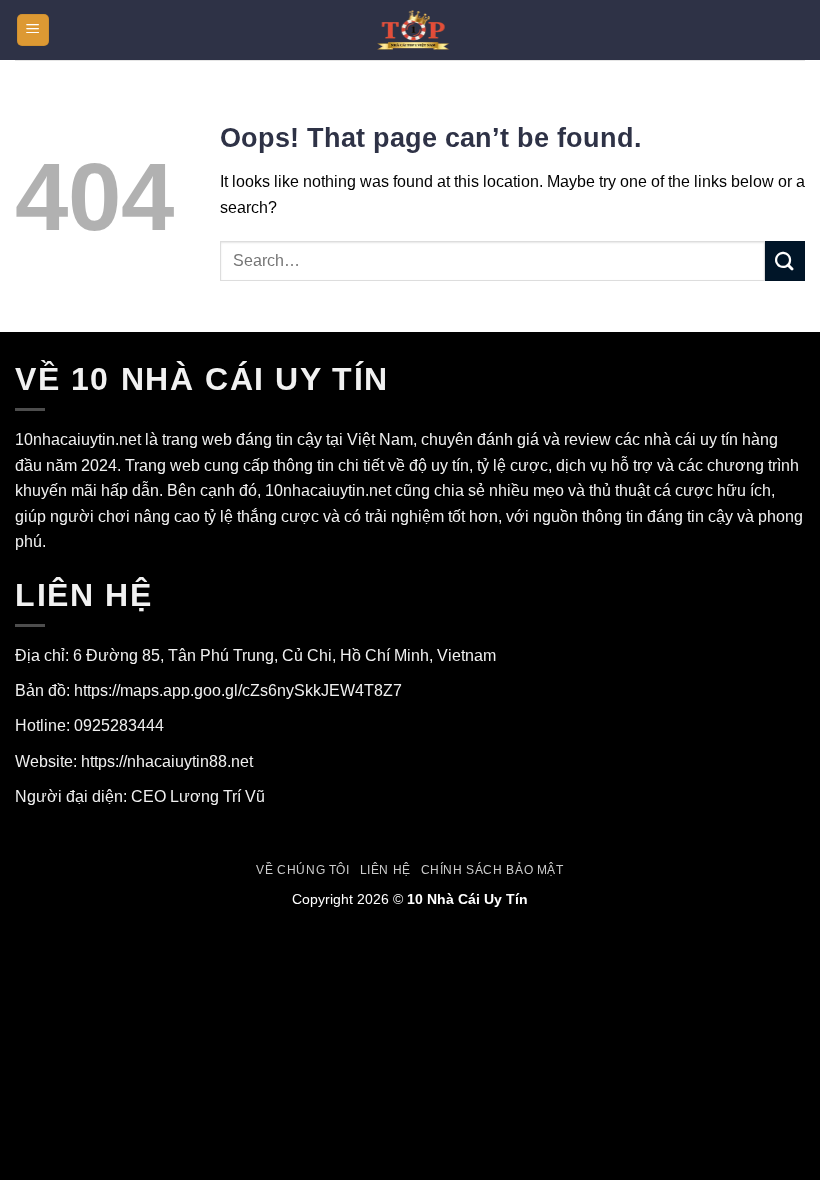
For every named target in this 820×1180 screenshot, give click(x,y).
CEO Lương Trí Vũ (198, 796)
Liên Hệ (385, 870)
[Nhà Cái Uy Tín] (410, 29)
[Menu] (33, 30)
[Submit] (785, 260)
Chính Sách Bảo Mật (492, 870)
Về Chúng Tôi (302, 870)
